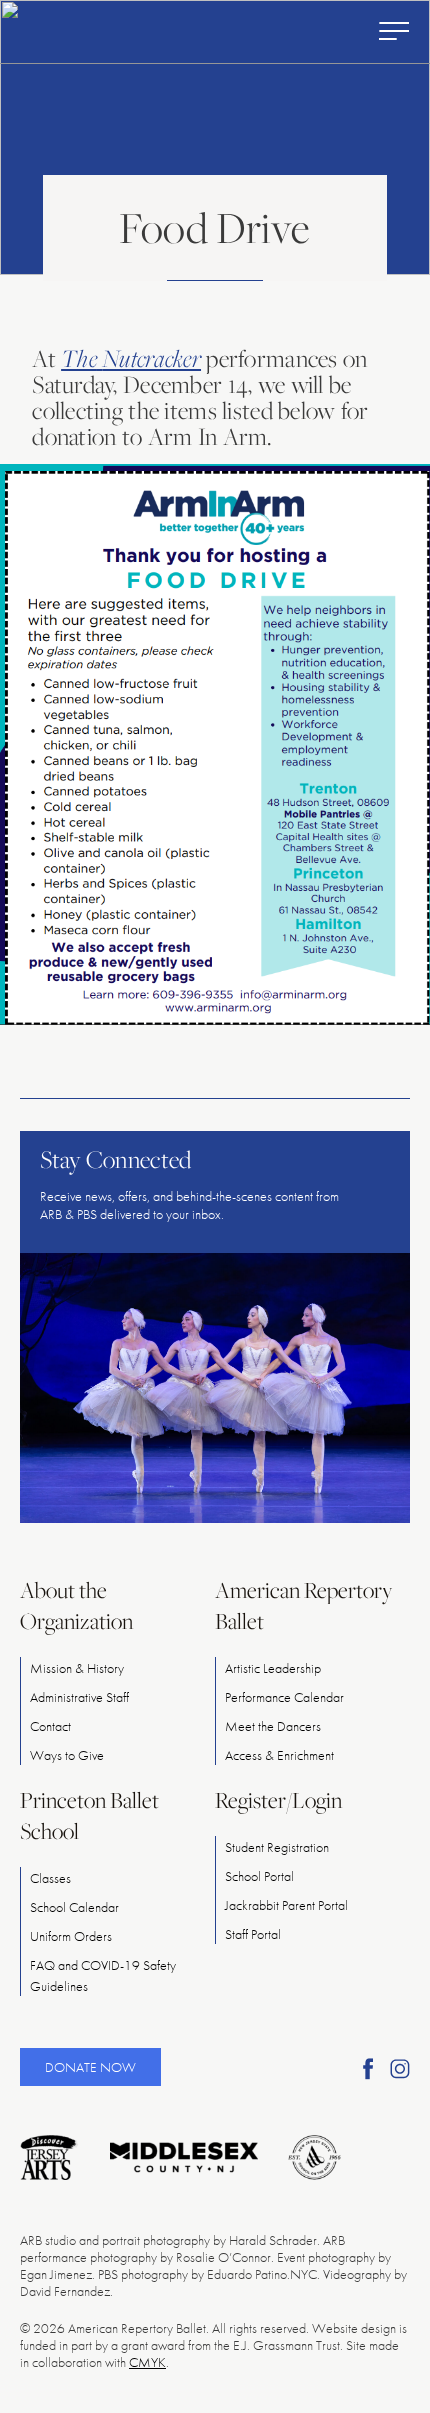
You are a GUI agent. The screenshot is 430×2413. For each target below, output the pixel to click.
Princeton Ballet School (89, 1815)
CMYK (147, 2362)
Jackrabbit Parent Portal (286, 1905)
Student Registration (277, 1847)
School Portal (259, 1876)
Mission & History (77, 1668)
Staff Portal (253, 1934)
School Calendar (74, 1907)
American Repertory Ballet (303, 1605)
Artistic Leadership (273, 1668)
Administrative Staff (79, 1697)
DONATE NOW (90, 2067)
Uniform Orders (71, 1936)
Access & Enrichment (279, 1755)
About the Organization (76, 1605)
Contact (50, 1726)
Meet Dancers (273, 1726)
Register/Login (278, 1800)
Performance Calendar (284, 1697)
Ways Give (67, 1755)
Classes (50, 1878)
